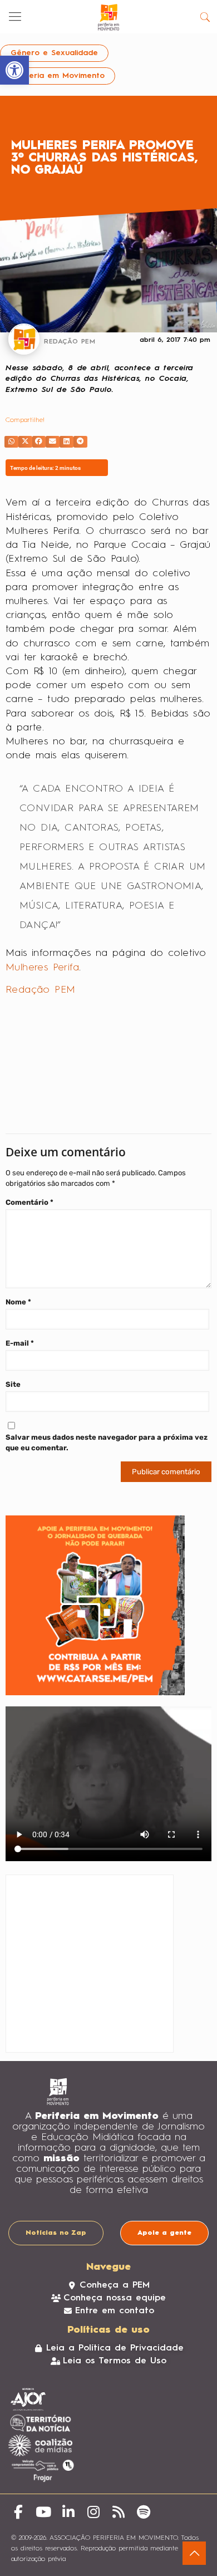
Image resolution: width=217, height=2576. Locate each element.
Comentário (29, 1202)
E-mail (20, 1343)
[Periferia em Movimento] (108, 17)
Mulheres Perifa (42, 968)
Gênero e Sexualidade (54, 53)
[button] (11, 442)
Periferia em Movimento (58, 76)
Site (13, 1384)
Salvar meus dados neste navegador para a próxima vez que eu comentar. (107, 1442)
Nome (18, 1302)
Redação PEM (40, 990)
